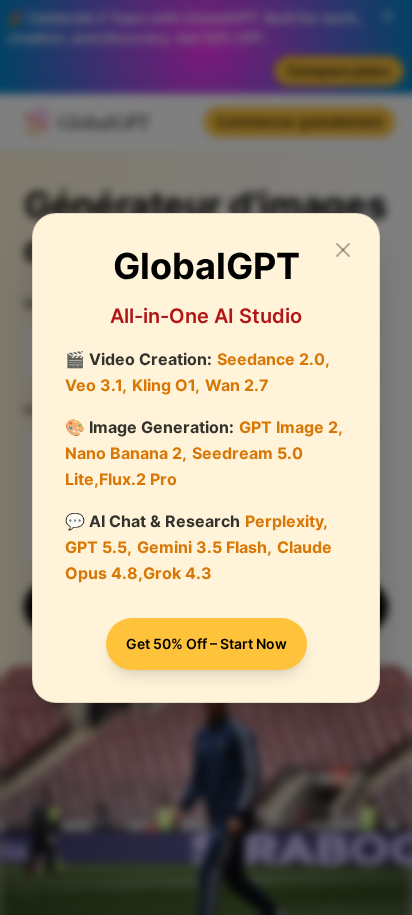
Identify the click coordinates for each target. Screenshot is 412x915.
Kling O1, (166, 385)
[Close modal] (343, 250)
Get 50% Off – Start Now (206, 643)
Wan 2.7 (237, 385)
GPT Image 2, (291, 427)
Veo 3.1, (96, 385)
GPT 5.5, (98, 547)
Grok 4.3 (177, 573)
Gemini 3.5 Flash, (204, 547)
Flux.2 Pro (138, 479)
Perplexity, (286, 521)
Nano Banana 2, (126, 453)
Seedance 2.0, (273, 359)
